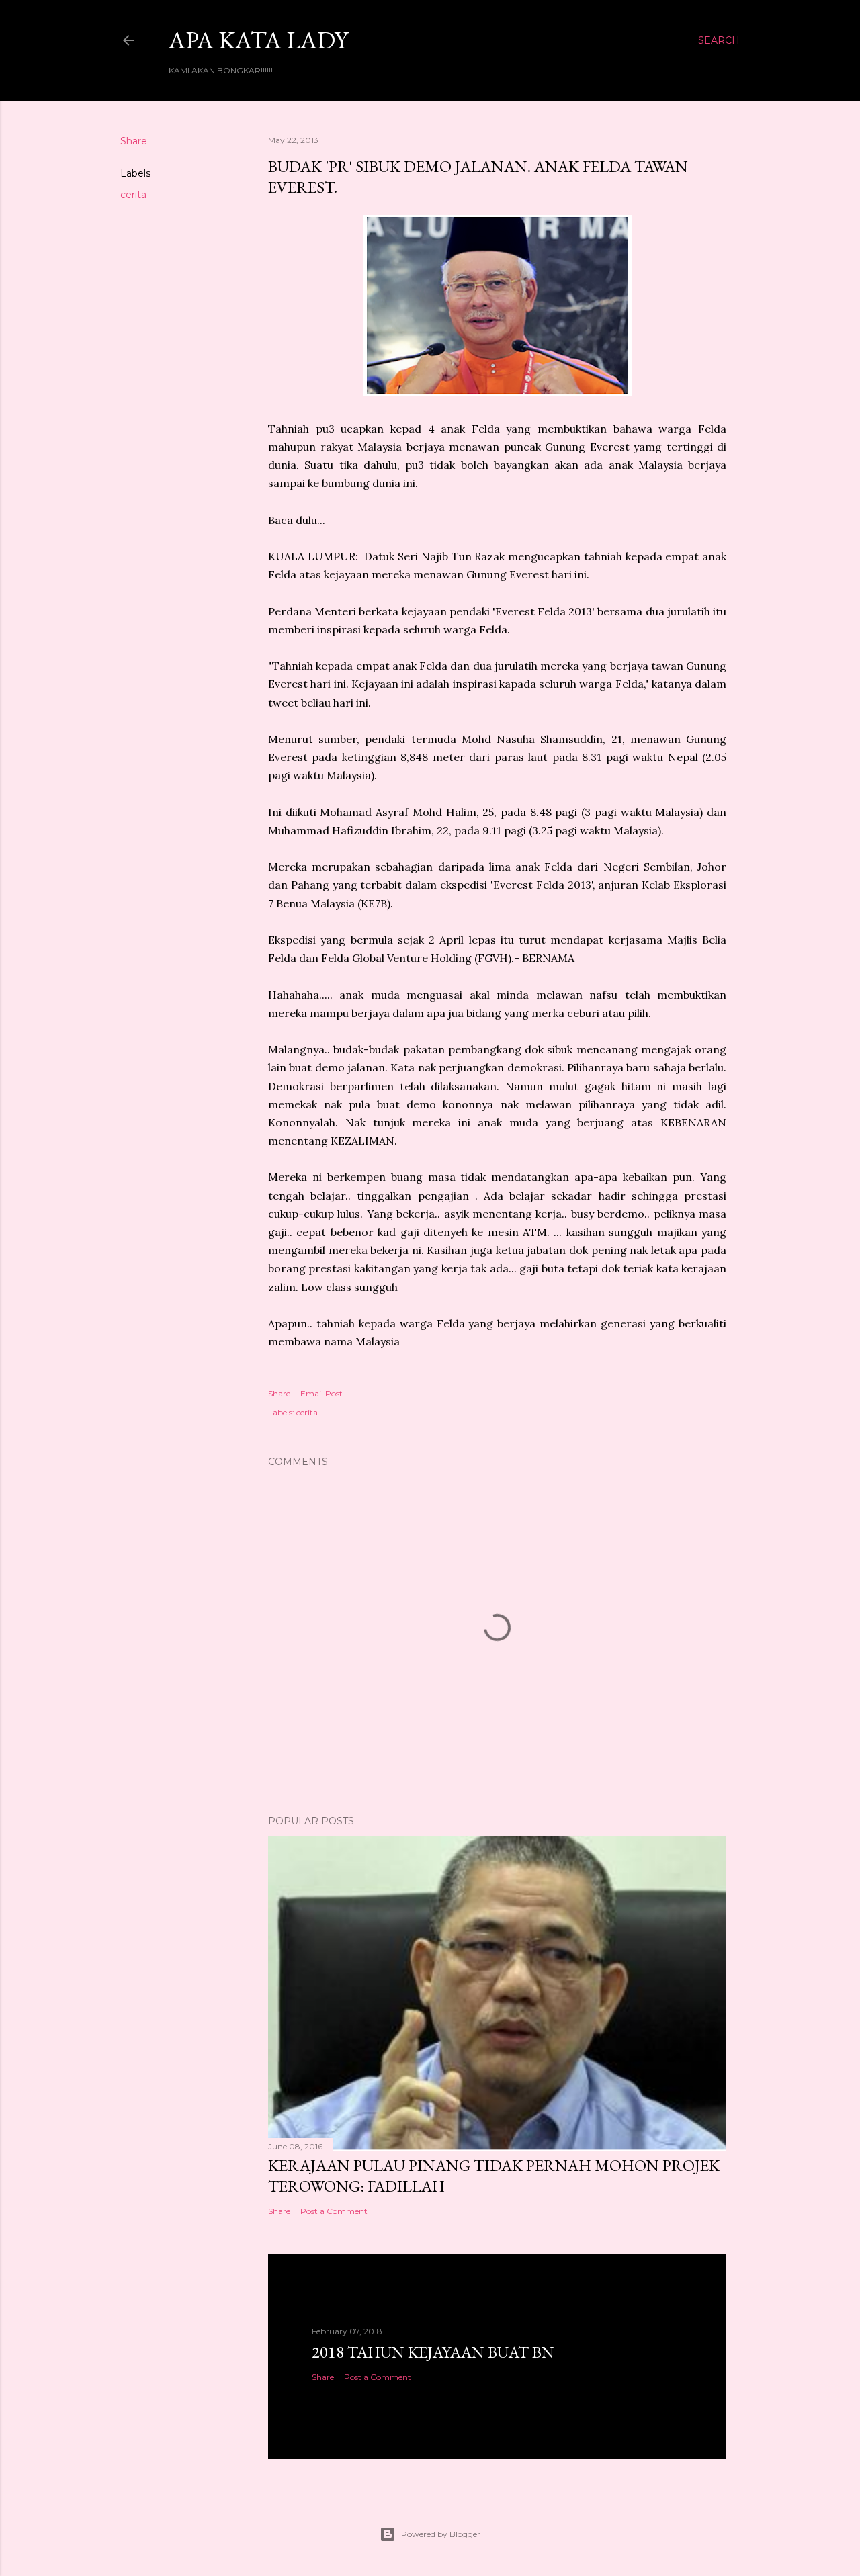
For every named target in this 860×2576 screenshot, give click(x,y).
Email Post (321, 1393)
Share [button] (134, 141)
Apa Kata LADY (258, 40)
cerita (133, 195)
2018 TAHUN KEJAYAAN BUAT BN (433, 2352)
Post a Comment (334, 2211)
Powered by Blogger (441, 2534)
